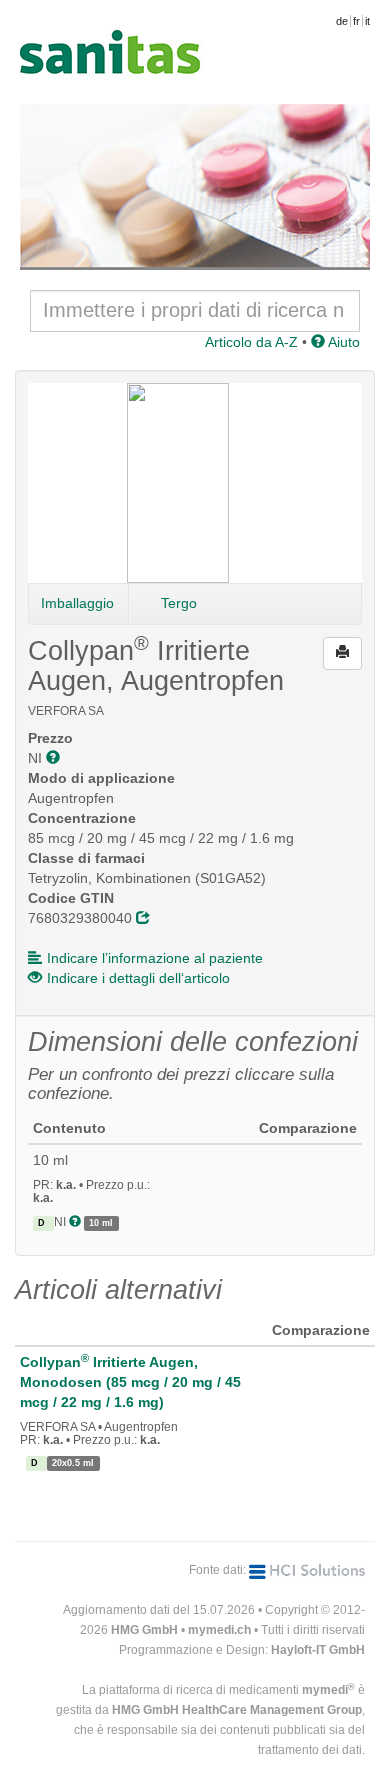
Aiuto (342, 342)
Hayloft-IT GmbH (318, 1650)
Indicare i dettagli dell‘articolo (138, 978)
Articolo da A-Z (251, 342)
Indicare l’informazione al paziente (155, 958)
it (367, 21)
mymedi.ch (219, 1630)
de (342, 21)
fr (356, 21)
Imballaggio (77, 603)
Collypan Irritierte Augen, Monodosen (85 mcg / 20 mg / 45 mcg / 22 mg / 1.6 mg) (130, 1382)
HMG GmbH (144, 1630)
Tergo (179, 603)
